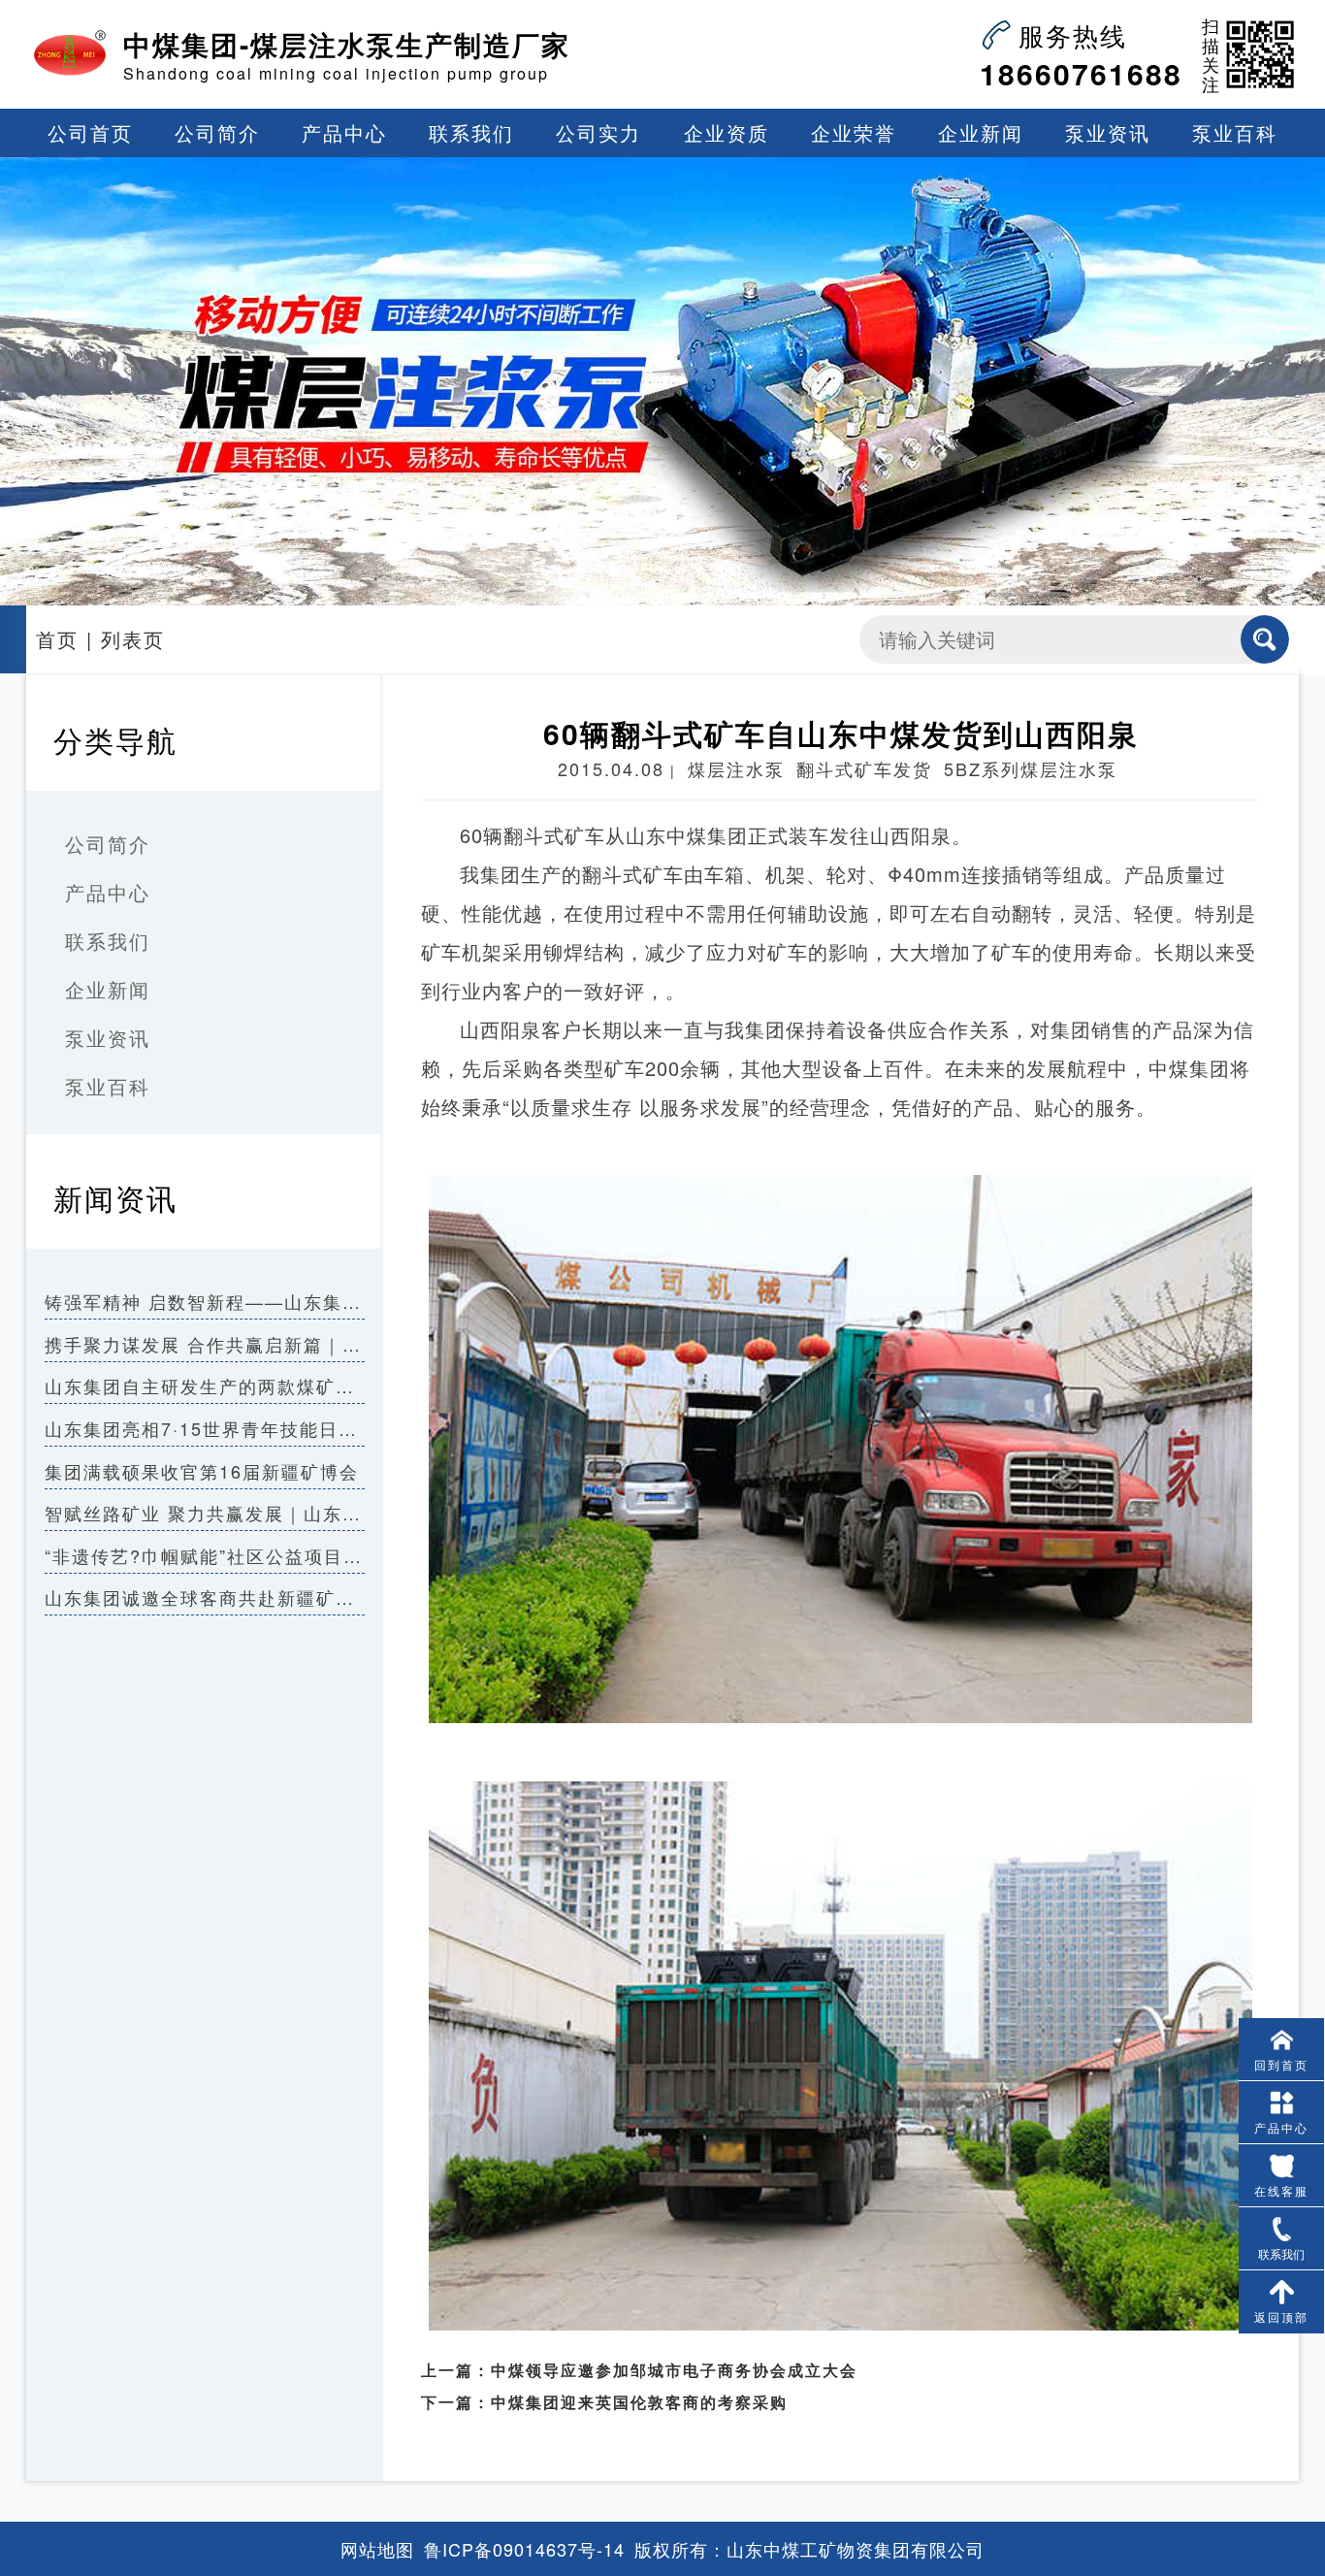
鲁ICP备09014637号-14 (524, 2549)
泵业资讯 (1108, 132)
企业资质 (727, 132)
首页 (57, 639)
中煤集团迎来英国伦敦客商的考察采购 (639, 2402)
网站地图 (377, 2549)
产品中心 (344, 132)
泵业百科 (1235, 132)
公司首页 (90, 132)
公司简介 (217, 132)
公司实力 (598, 132)
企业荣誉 (854, 132)
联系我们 (471, 132)
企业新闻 (981, 132)
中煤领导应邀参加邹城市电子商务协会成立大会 (674, 2370)
